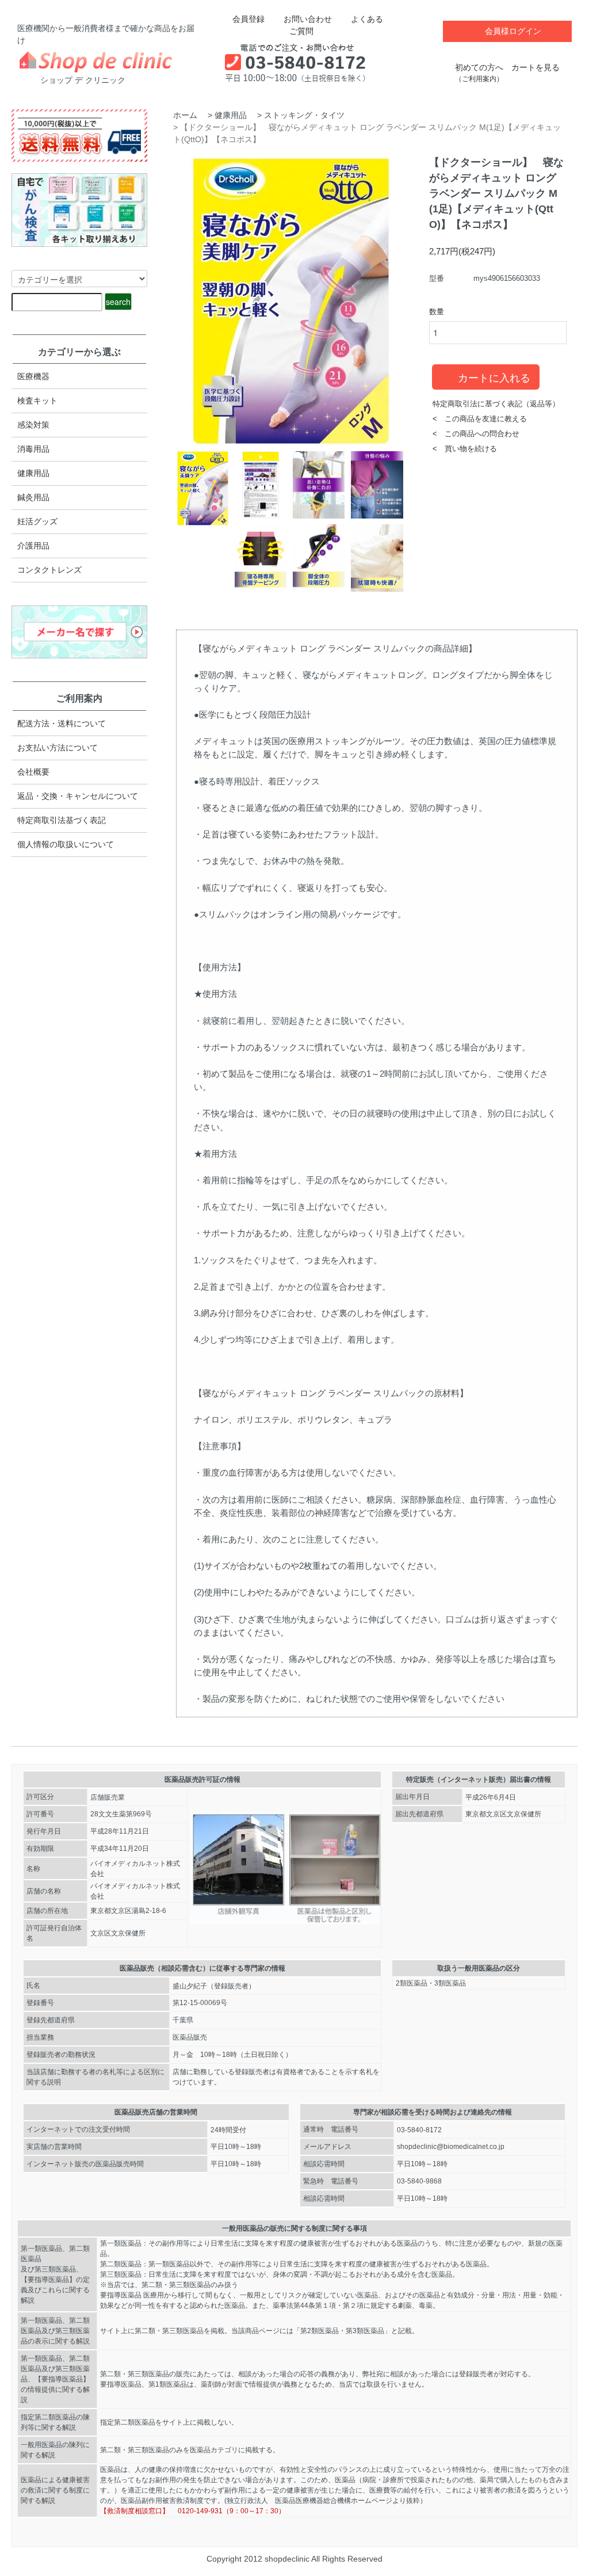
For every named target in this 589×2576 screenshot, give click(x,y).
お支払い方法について (58, 748)
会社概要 (33, 772)
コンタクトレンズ (49, 570)
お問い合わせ (308, 19)
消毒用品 (33, 449)
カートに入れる (494, 377)
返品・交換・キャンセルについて (78, 796)
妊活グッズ (37, 521)
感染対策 (33, 425)
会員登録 (248, 19)
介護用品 (33, 546)
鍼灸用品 (33, 497)
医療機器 (33, 376)
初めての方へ (479, 73)
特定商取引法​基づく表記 (62, 820)
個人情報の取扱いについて (66, 844)
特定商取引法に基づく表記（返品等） (496, 404)
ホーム (185, 115)
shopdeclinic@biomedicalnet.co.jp (451, 2147)
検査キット (37, 401)
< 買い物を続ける (465, 449)
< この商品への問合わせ (476, 434)
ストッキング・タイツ (304, 115)
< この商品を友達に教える (480, 419)
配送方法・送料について (62, 723)
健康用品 (231, 115)
